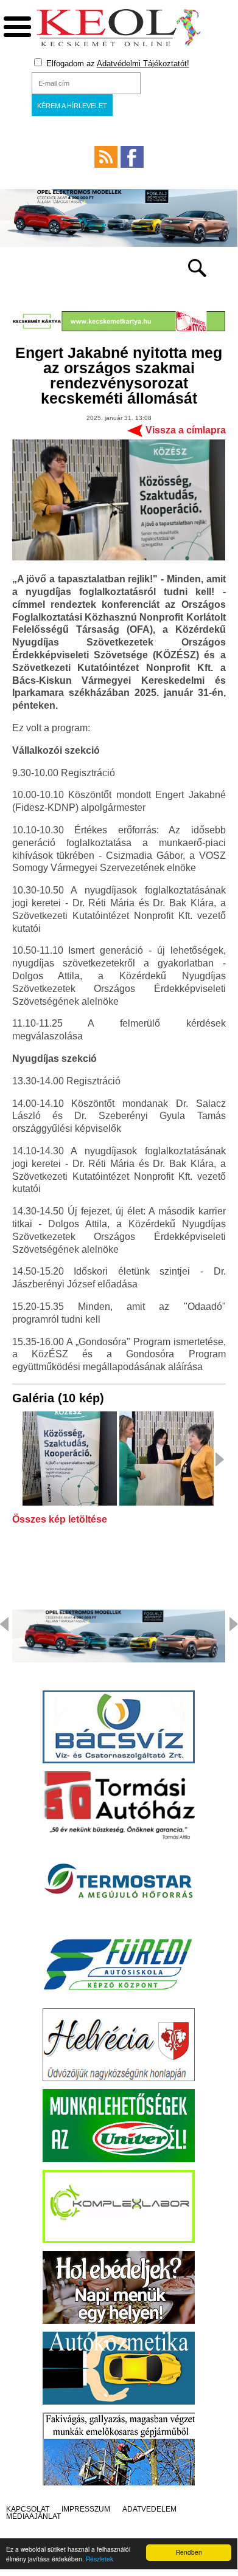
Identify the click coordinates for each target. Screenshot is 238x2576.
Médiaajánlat (33, 2516)
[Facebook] (132, 157)
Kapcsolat (28, 2509)
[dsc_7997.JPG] (166, 1459)
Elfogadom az (117, 64)
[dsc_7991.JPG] (70, 1459)
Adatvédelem (149, 2509)
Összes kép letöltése (60, 1520)
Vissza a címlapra (186, 430)
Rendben (189, 2552)
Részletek (100, 2559)
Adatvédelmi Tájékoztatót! (143, 64)
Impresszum (86, 2509)
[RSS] (106, 157)
